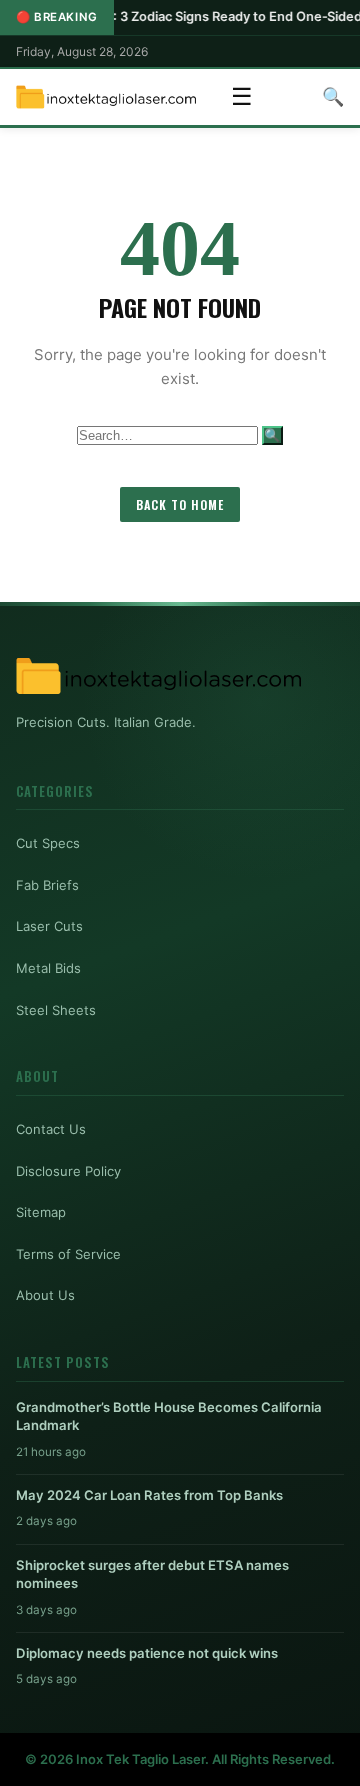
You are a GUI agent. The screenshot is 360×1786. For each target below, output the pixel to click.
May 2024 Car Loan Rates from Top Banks (149, 1495)
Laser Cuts (49, 926)
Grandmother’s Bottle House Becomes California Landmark (169, 1416)
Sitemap (41, 1212)
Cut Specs (48, 843)
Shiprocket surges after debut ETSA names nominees (152, 1574)
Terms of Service (68, 1254)
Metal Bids (48, 968)
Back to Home (180, 504)
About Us (45, 1295)
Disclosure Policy (68, 1171)
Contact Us (51, 1129)
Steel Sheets (56, 1010)
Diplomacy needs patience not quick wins (147, 1653)
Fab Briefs (47, 885)
